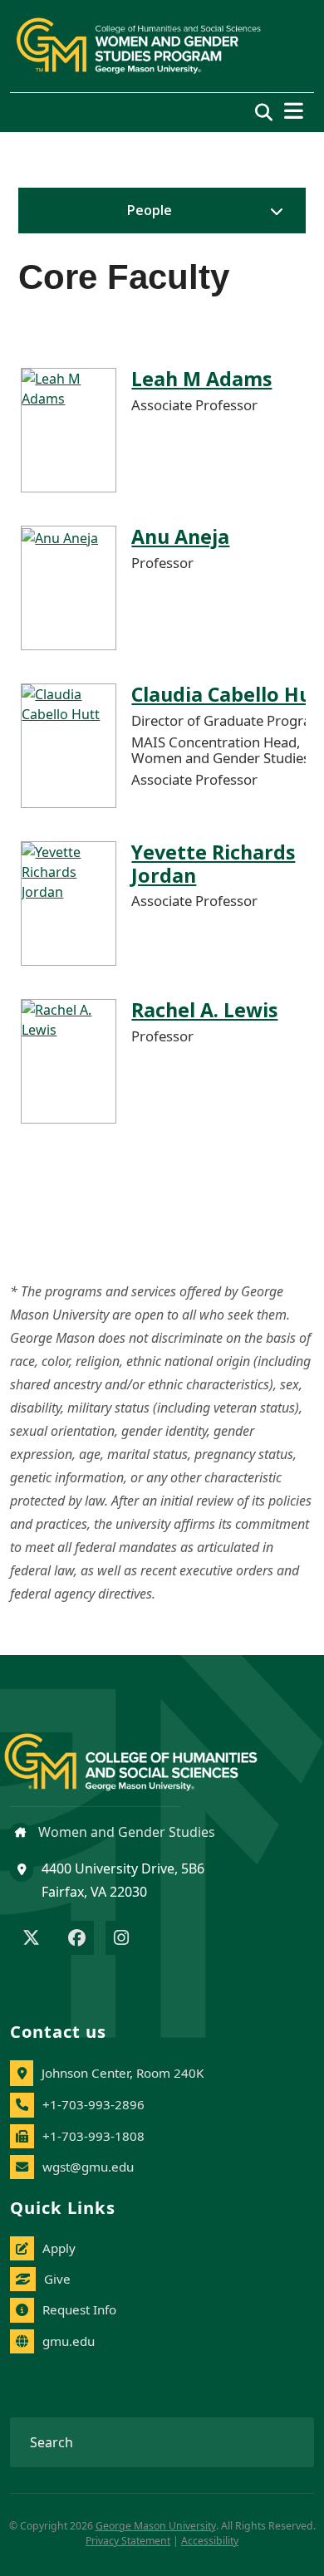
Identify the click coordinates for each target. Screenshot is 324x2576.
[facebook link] (77, 1939)
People (150, 210)
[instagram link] (121, 1939)
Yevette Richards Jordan (213, 864)
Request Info (79, 2309)
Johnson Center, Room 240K (123, 2073)
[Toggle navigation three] (294, 111)
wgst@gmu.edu (88, 2167)
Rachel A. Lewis (204, 1010)
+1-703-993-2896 (93, 2104)
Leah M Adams (201, 379)
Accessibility (210, 2541)
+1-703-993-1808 (93, 2136)
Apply (59, 2248)
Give (57, 2279)
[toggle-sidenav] (272, 211)
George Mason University (156, 2526)
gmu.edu (69, 2341)
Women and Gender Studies (125, 1832)
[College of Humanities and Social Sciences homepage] (147, 1753)
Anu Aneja (180, 536)
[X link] (31, 1939)
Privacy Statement (128, 2541)
